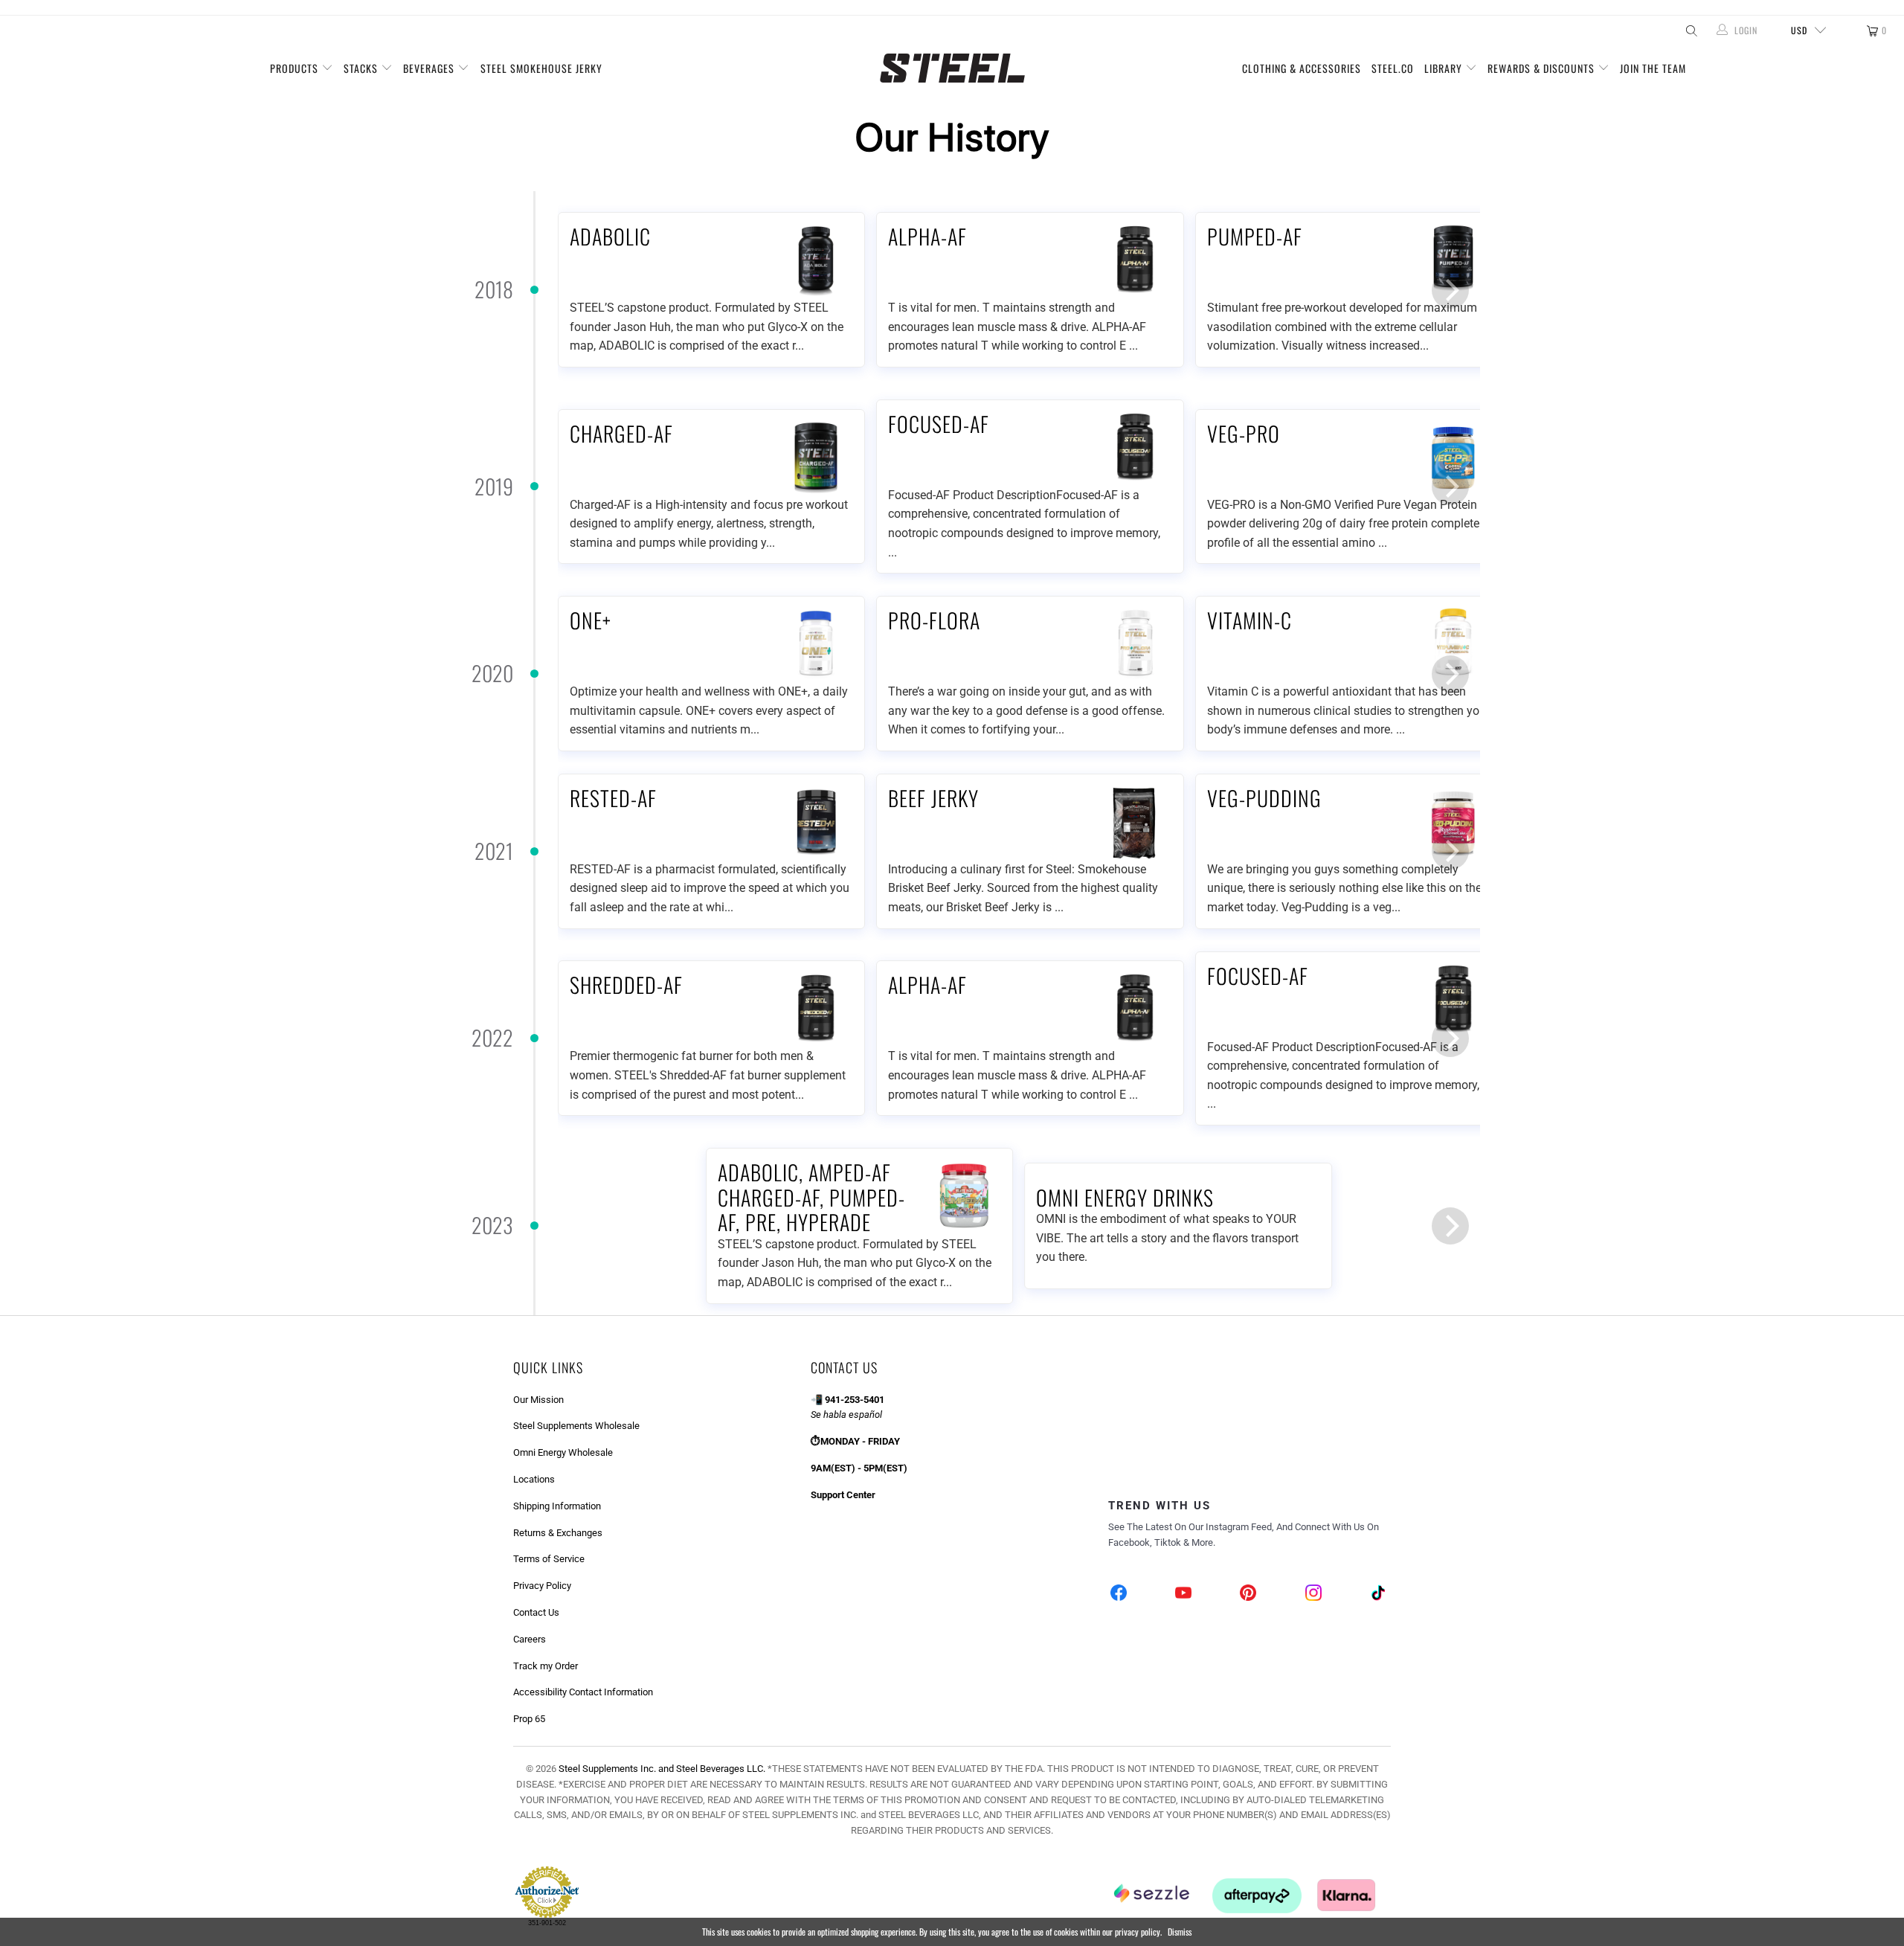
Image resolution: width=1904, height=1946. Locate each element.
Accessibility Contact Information (583, 1692)
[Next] (1450, 290)
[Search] (1690, 30)
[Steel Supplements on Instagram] (1313, 1595)
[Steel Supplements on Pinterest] (1249, 1595)
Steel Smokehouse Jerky (541, 68)
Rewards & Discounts (1543, 68)
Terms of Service (549, 1559)
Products (296, 68)
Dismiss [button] (1180, 1931)
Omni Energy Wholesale (563, 1452)
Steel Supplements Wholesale (576, 1426)
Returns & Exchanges (558, 1533)
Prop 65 (529, 1719)
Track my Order (546, 1666)
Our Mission (538, 1400)
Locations (534, 1479)
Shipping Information (557, 1506)
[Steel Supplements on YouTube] (1184, 1595)
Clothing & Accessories (1302, 68)
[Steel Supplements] (952, 68)
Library (1445, 68)
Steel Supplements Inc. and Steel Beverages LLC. (662, 1769)
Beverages (430, 68)
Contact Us (536, 1612)
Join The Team (1653, 68)
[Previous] (588, 290)
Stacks (362, 68)
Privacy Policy (542, 1586)
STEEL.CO (1393, 68)
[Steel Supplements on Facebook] (1119, 1595)
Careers (530, 1639)
